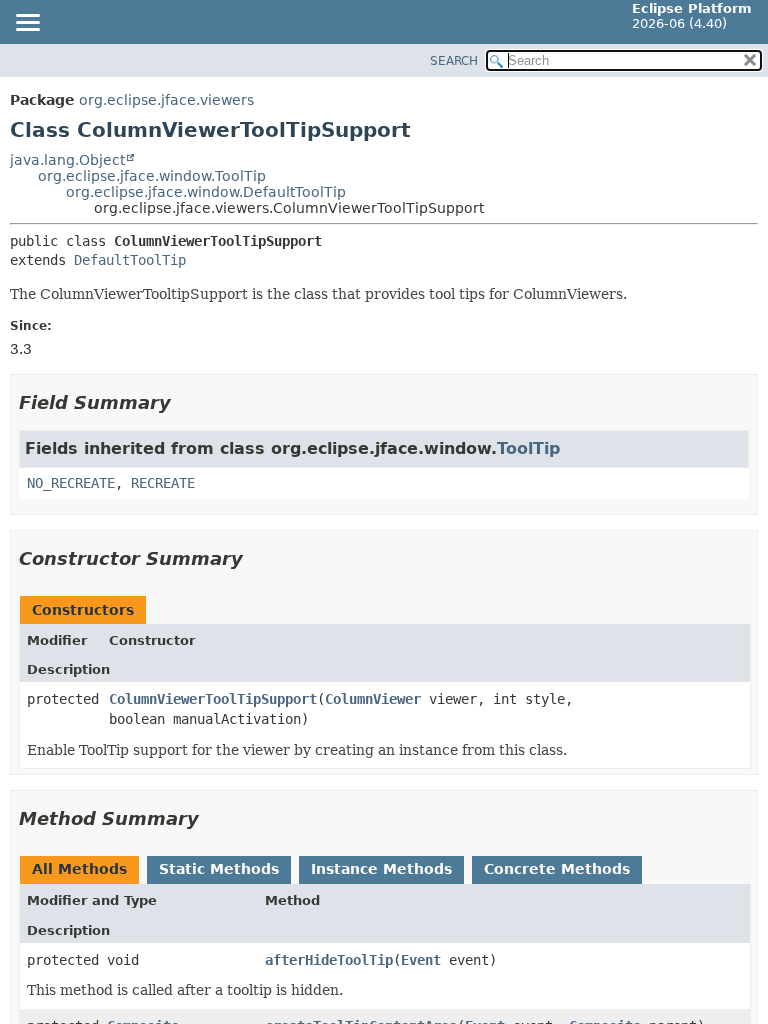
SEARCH (454, 61)
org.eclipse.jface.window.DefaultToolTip (206, 192)
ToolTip (528, 448)
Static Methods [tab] (219, 869)
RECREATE (163, 483)
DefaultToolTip (130, 260)
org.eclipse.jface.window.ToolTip (152, 176)
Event (421, 960)
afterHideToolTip (329, 960)
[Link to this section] (185, 402)
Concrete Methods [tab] (557, 869)
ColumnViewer (373, 699)
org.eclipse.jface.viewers (166, 100)
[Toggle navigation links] (27, 24)
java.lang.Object (67, 160)
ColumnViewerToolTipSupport (213, 699)
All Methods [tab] (79, 869)
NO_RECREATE (71, 483)
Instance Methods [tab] (381, 869)
